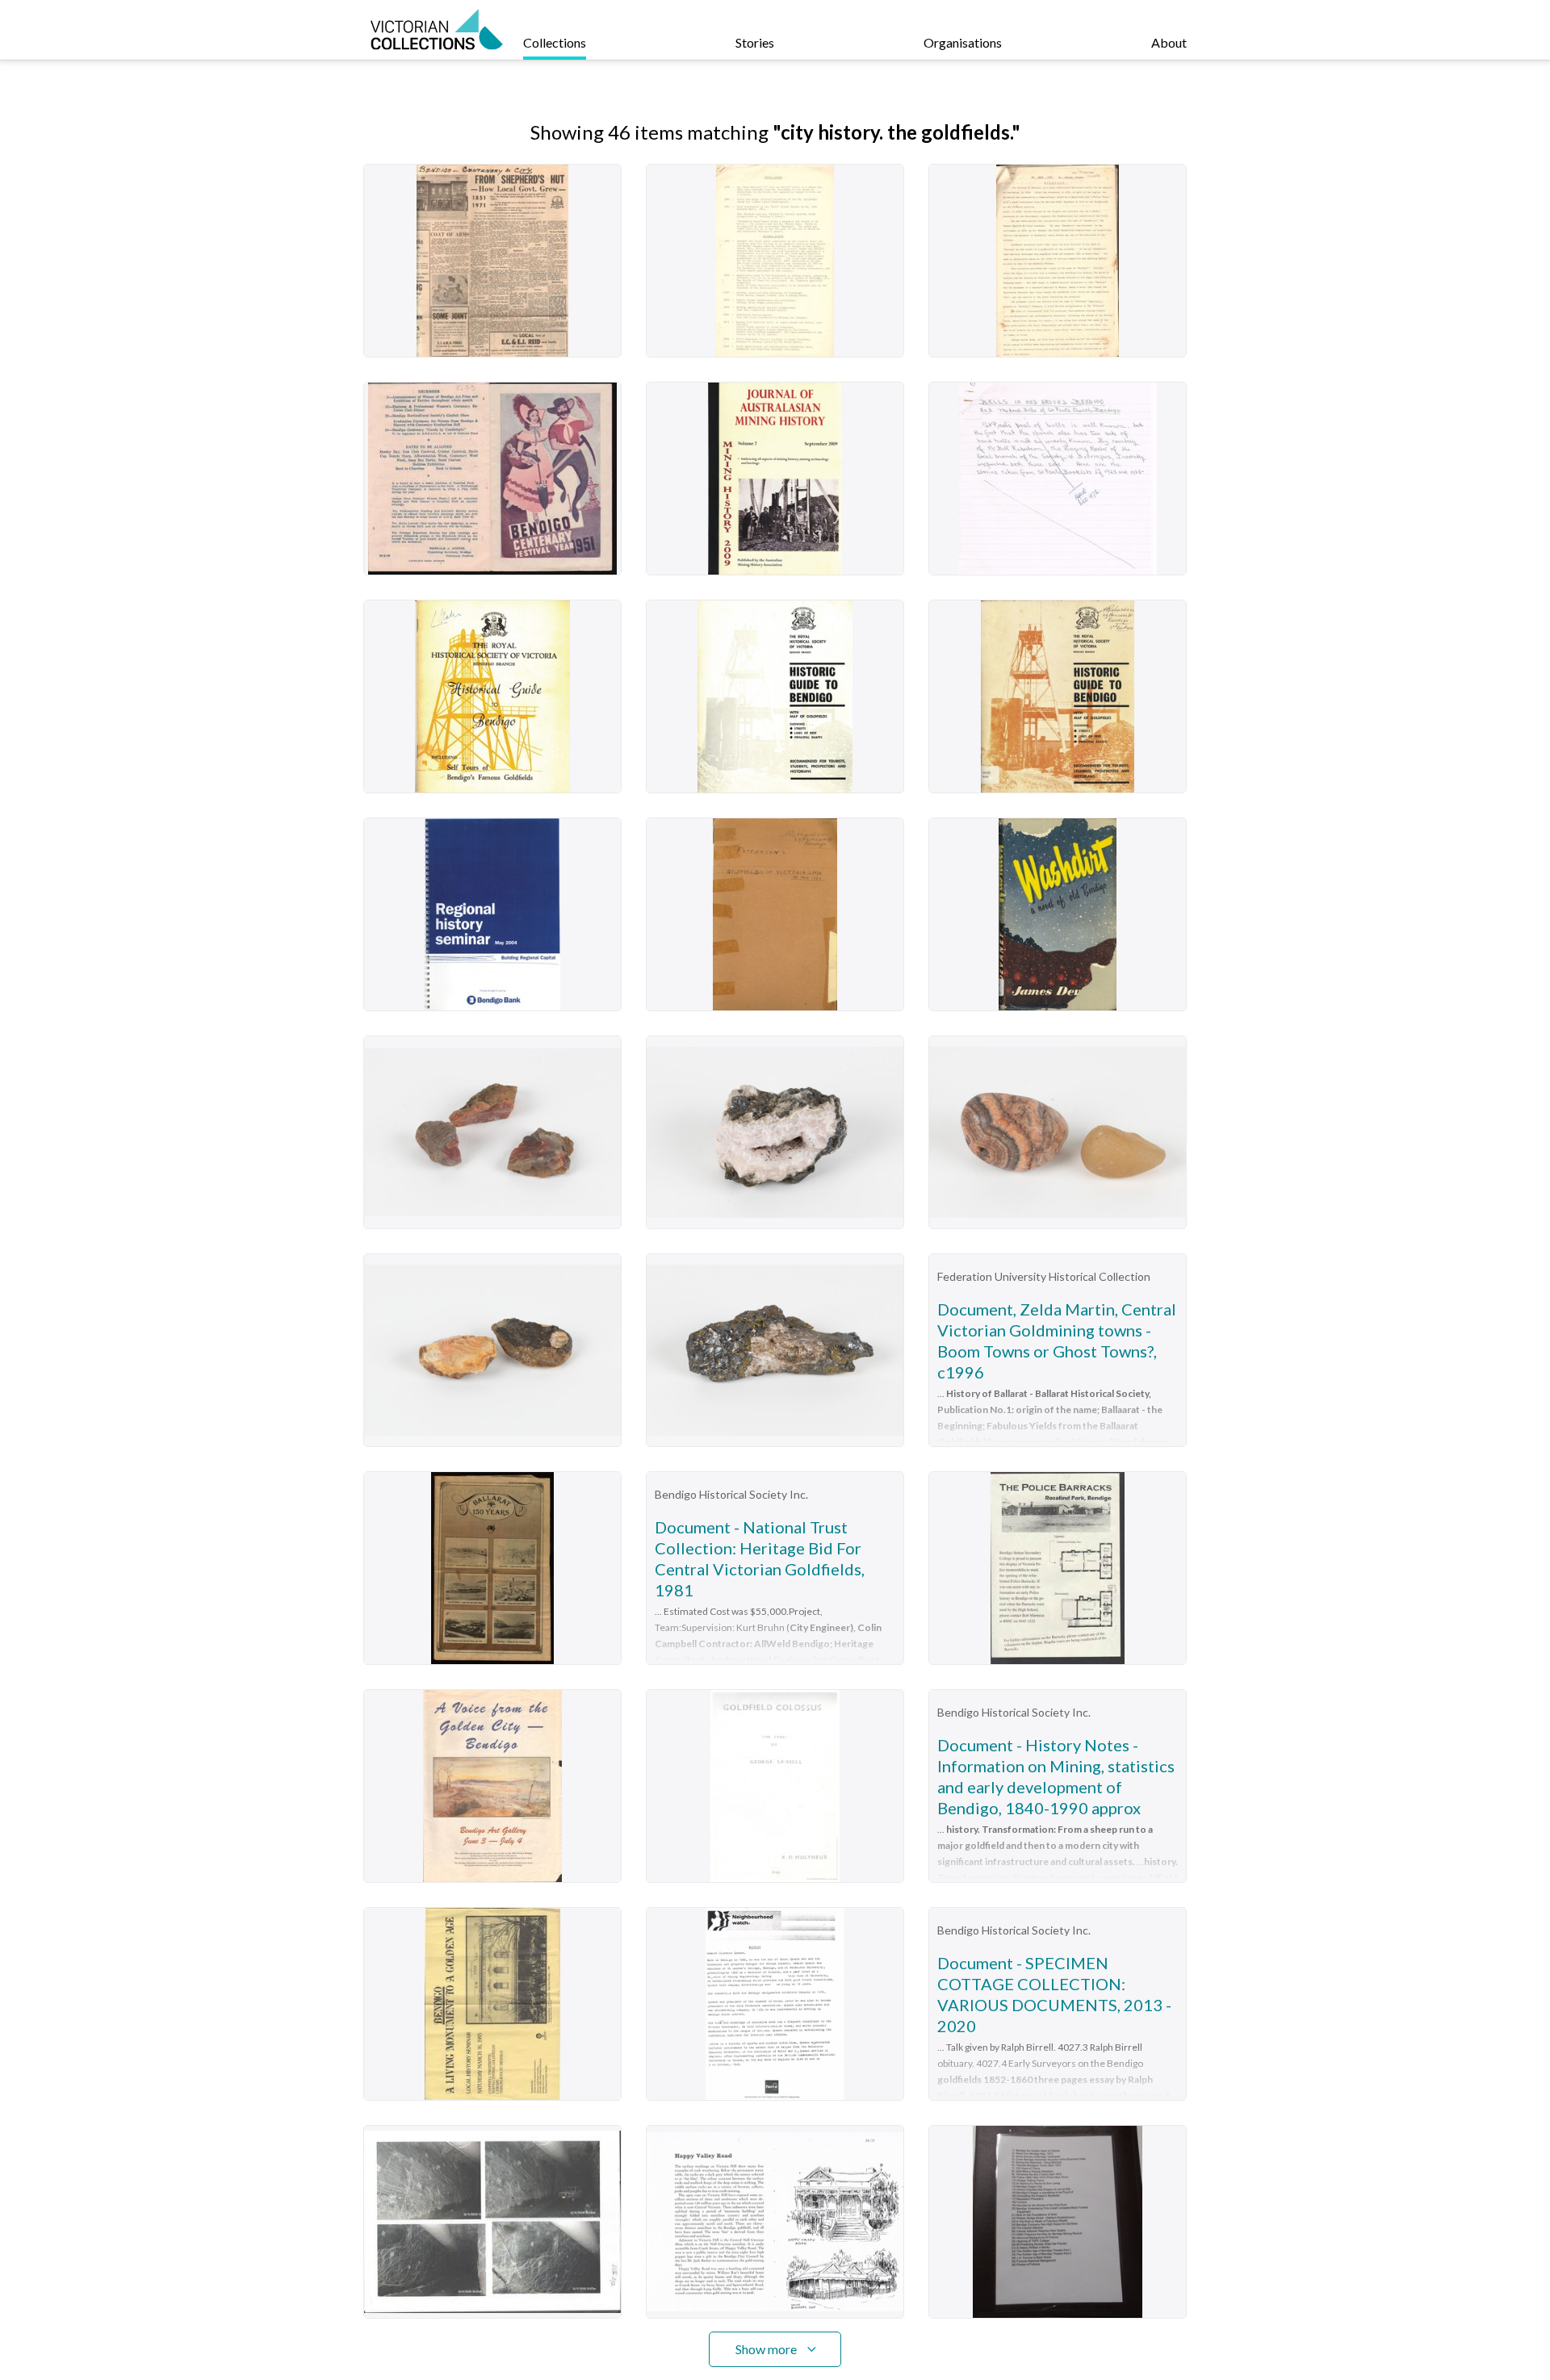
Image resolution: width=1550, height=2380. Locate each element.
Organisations (963, 42)
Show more (766, 2349)
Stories (755, 42)
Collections (555, 42)
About (1169, 42)
